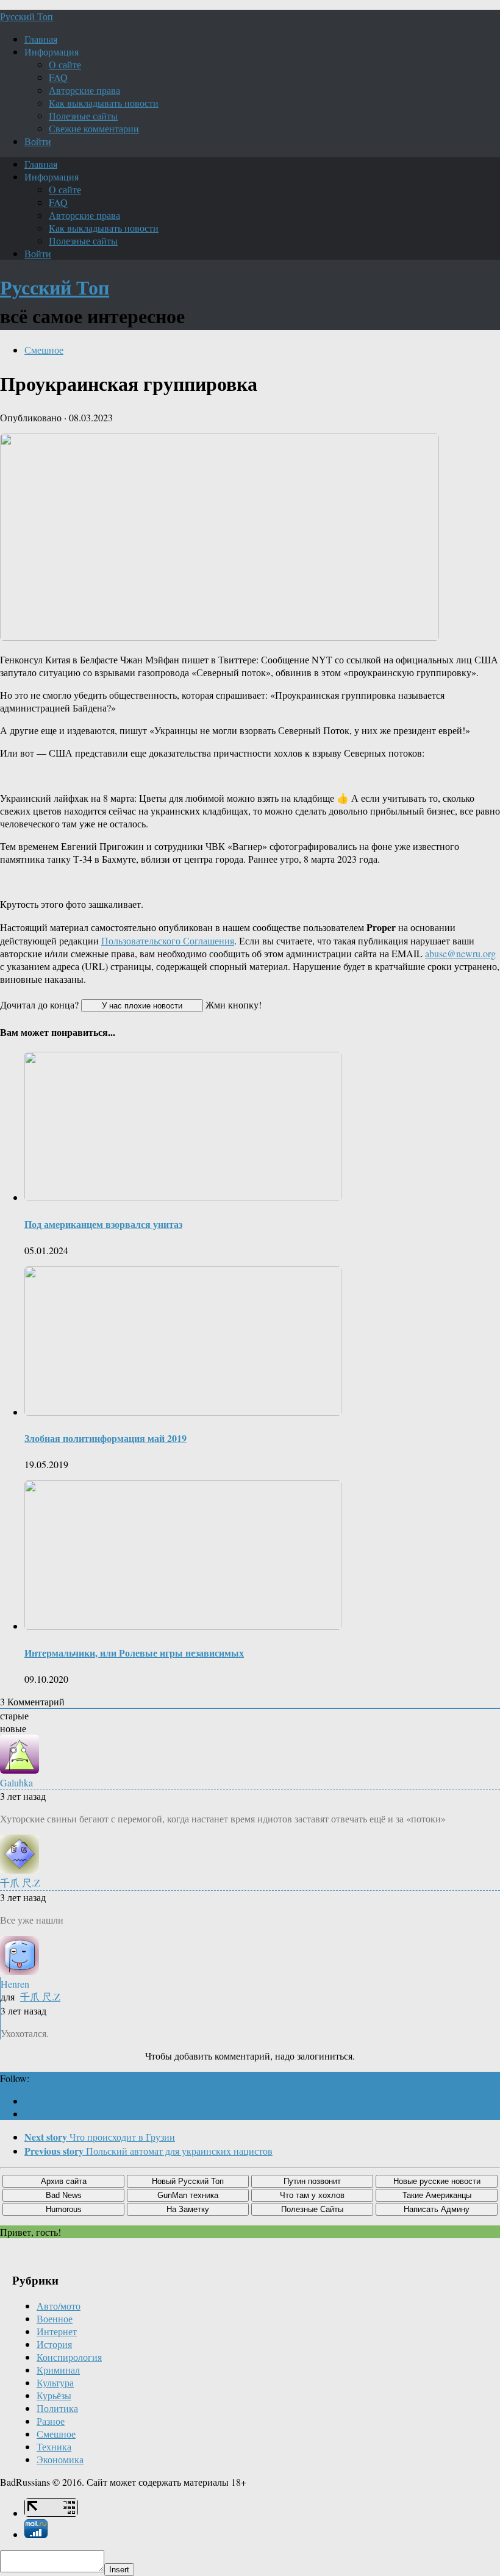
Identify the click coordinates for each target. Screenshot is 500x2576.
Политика (57, 2408)
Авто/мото (59, 2306)
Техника (54, 2446)
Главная (41, 39)
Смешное (44, 350)
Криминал (58, 2370)
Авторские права (84, 90)
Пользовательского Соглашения (168, 940)
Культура (55, 2382)
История (54, 2344)
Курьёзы (54, 2395)
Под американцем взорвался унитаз (103, 1224)
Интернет (57, 2331)
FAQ (58, 77)
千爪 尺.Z (40, 1996)
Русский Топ (27, 16)
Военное (55, 2318)
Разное (51, 2421)
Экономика (60, 2459)
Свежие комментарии (94, 128)
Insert (119, 2570)
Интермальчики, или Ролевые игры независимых (134, 1653)
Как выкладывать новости (104, 103)
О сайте (65, 64)
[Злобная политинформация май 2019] (183, 1412)
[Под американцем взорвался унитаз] (183, 1197)
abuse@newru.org (460, 953)
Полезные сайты (83, 116)
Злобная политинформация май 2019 (105, 1438)
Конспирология (69, 2357)
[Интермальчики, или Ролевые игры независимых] (183, 1626)
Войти (38, 141)
